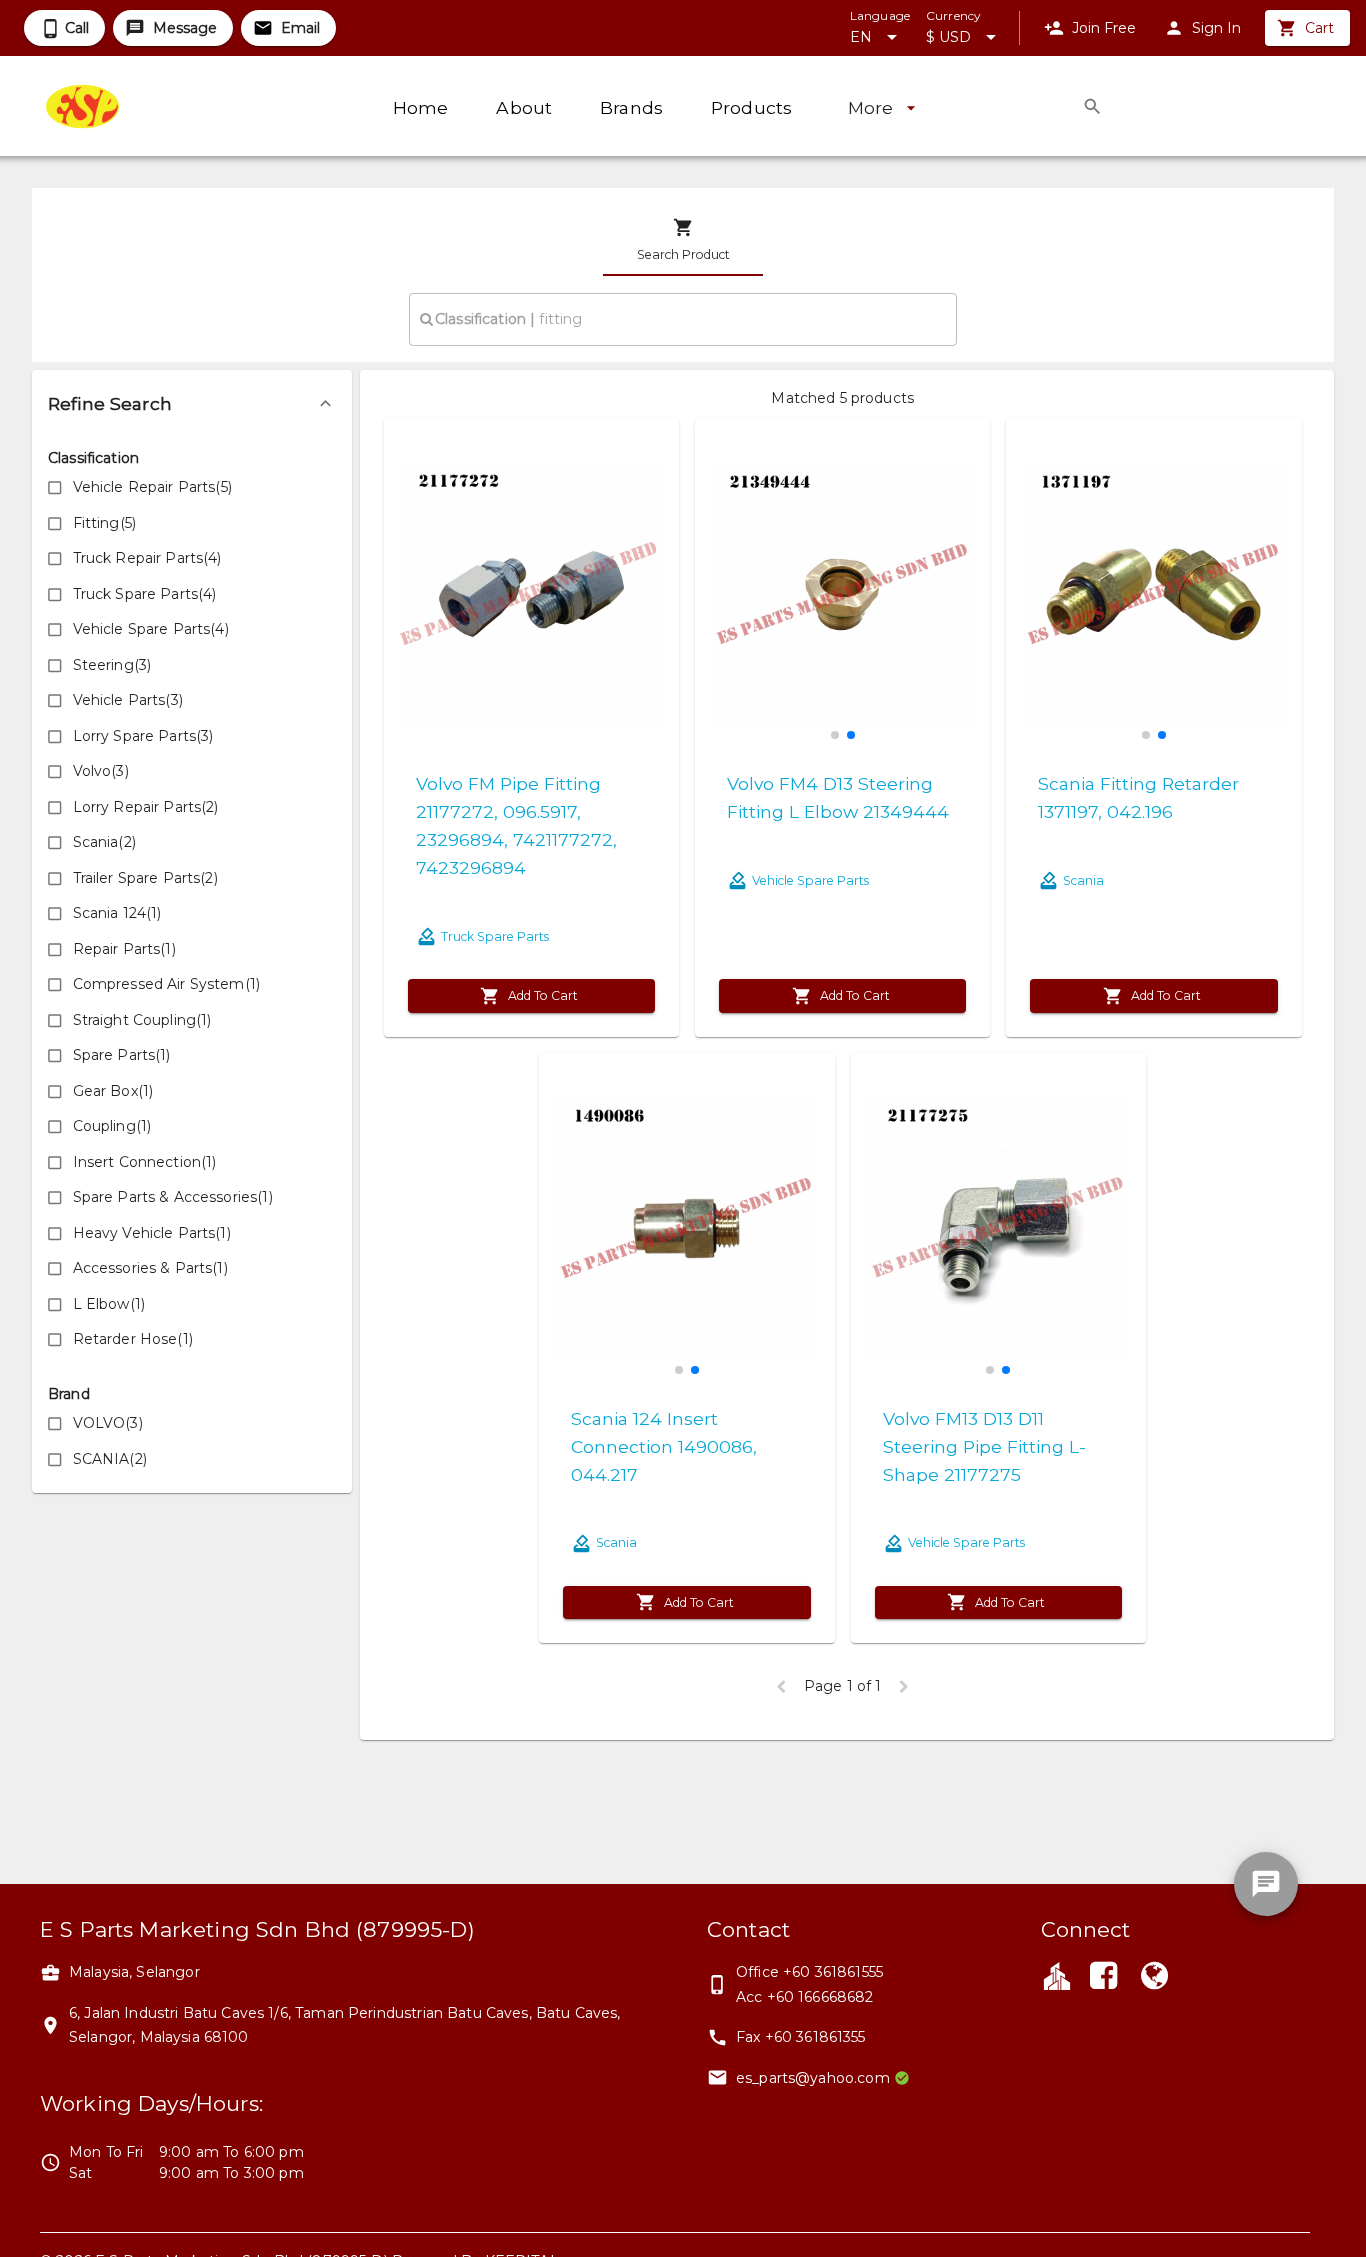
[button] (192, 404)
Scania (1083, 880)
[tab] (683, 240)
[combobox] (683, 319)
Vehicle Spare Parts (810, 880)
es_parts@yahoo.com (813, 2078)
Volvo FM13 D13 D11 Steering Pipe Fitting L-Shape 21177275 (984, 1446)
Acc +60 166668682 (805, 1997)
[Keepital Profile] (1057, 1975)
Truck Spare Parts (495, 936)
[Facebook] (1104, 1978)
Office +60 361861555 (809, 1972)
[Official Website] (1154, 1978)
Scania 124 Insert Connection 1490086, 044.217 (664, 1446)
